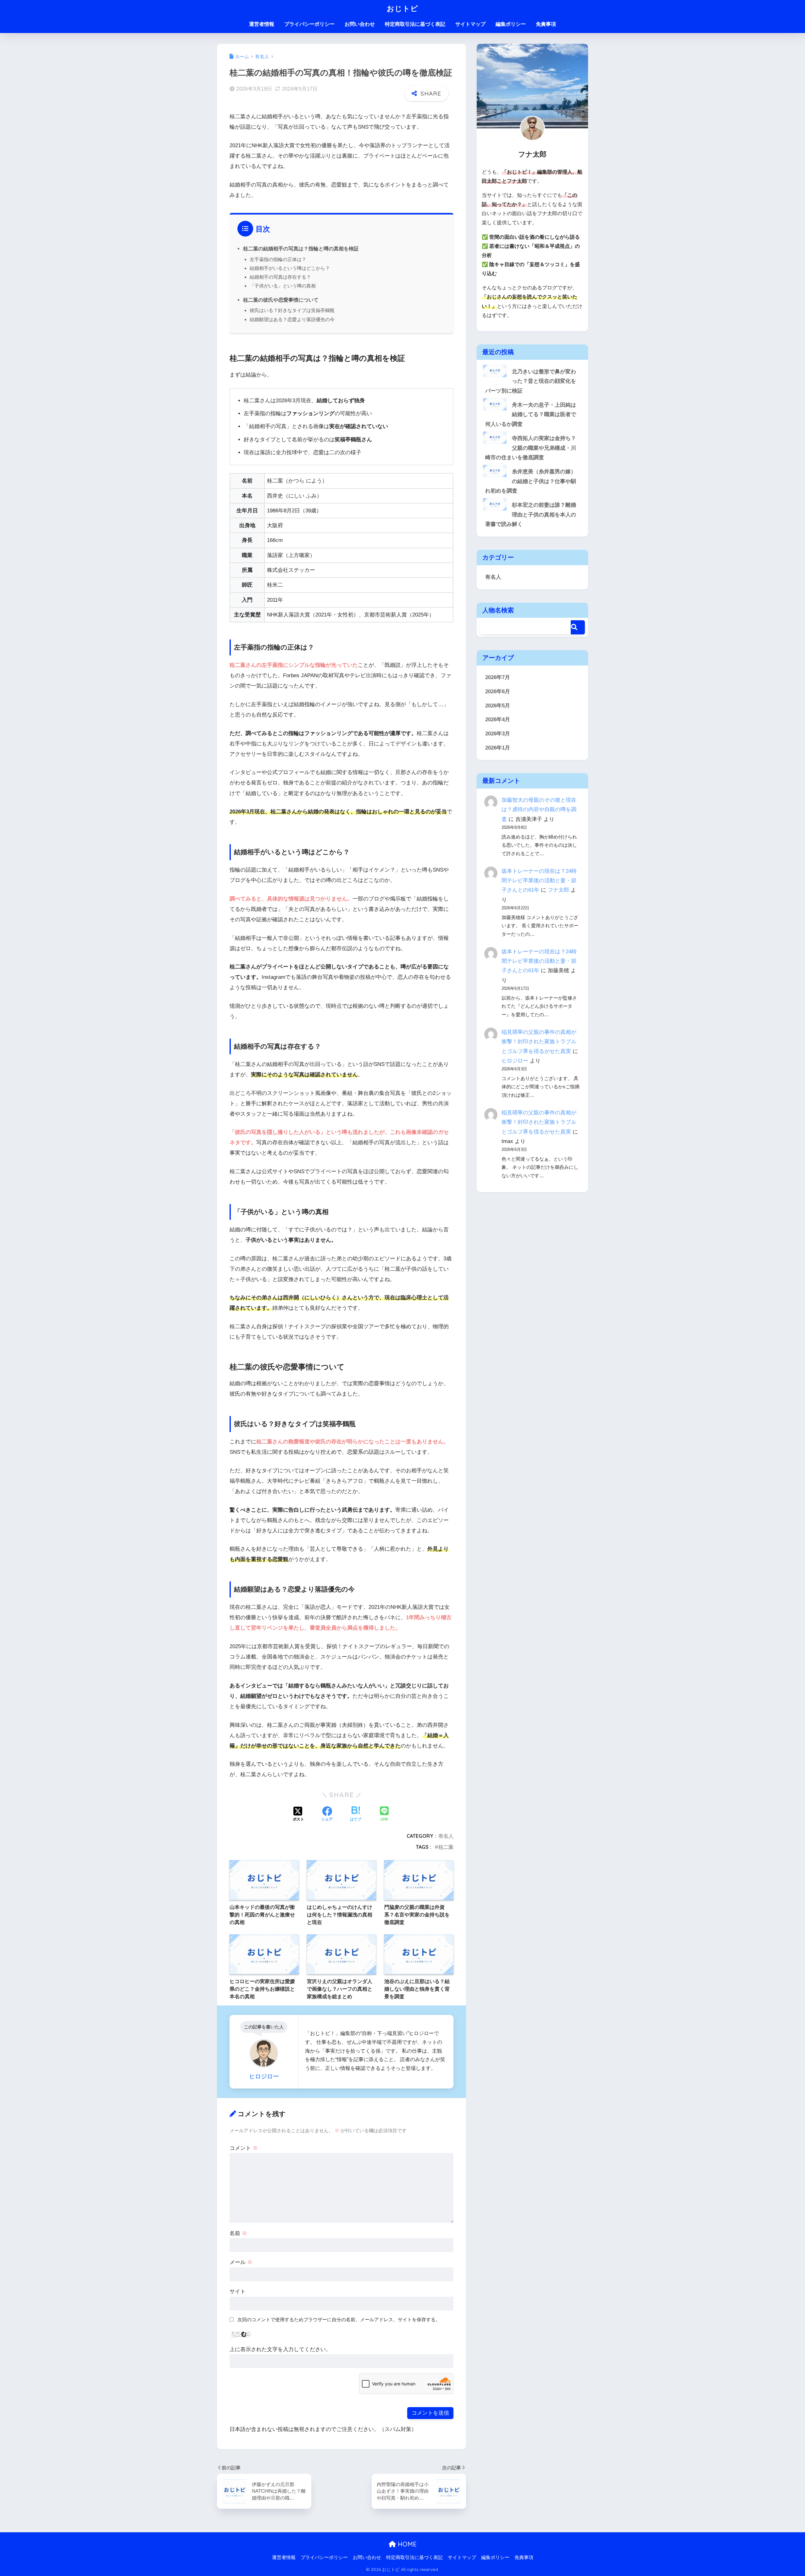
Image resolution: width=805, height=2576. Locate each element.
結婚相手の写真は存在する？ (280, 277)
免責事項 (546, 24)
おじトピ (402, 8)
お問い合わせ (360, 24)
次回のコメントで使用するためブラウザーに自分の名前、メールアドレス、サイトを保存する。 (339, 2320)
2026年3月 (498, 734)
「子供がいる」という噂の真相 (283, 286)
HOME (406, 2544)
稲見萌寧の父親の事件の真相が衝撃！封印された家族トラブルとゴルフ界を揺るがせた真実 (539, 1042)
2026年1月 (498, 748)
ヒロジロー (515, 1061)
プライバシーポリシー (309, 24)
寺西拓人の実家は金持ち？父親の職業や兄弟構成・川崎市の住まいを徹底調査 (531, 448)
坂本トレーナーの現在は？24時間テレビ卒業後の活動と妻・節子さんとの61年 (539, 881)
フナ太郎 (558, 890)
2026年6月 (498, 691)
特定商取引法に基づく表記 (415, 24)
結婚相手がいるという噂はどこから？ (290, 268)
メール (241, 2262)
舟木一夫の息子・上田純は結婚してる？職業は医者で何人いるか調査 (531, 415)
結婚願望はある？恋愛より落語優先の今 (292, 319)
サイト (238, 2292)
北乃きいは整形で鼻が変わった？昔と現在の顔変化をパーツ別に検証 (531, 381)
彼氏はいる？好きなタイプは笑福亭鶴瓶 (292, 310)
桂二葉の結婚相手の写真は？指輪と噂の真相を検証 (301, 248)
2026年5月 (498, 706)
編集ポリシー (511, 24)
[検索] (578, 627)
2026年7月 (498, 677)
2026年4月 (498, 719)
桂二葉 (446, 1847)
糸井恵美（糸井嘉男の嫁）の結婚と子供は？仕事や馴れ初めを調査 (531, 481)
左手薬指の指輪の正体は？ (278, 259)
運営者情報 (262, 24)
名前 (238, 2233)
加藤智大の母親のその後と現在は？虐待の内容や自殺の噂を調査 (539, 809)
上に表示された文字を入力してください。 (280, 2349)
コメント (244, 2148)
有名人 (446, 1836)
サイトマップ (470, 24)
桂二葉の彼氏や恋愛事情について (281, 300)
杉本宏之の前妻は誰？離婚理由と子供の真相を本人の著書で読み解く (531, 515)
